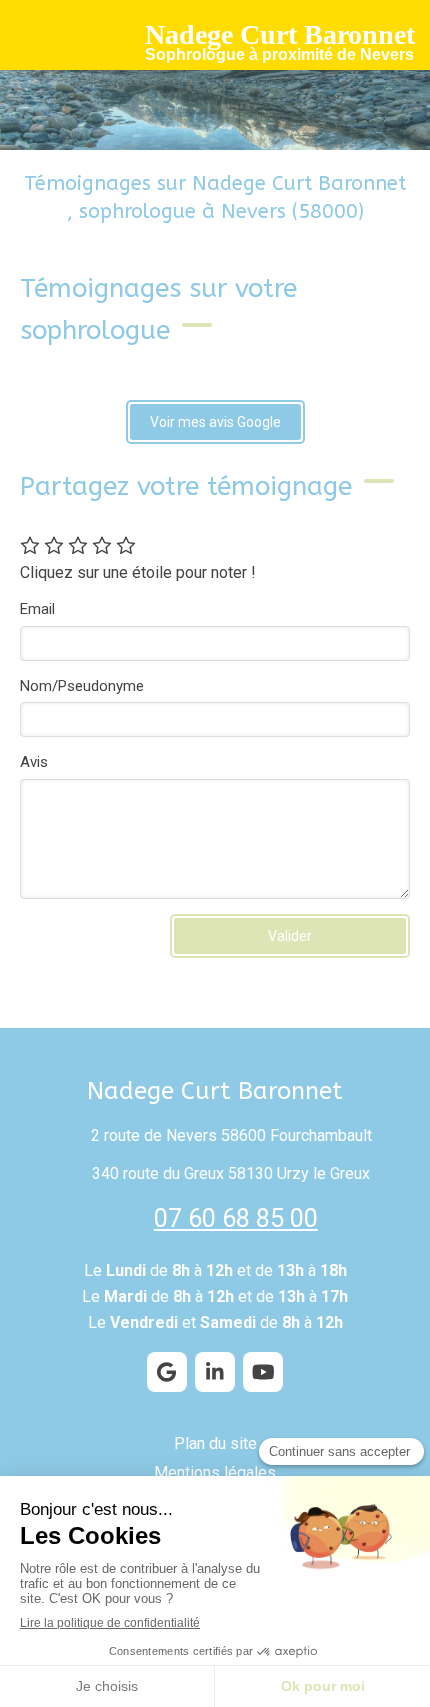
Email (37, 609)
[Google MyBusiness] (167, 1372)
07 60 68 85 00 (236, 1218)
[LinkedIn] (215, 1372)
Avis (34, 762)
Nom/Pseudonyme (82, 686)
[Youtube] (263, 1372)
